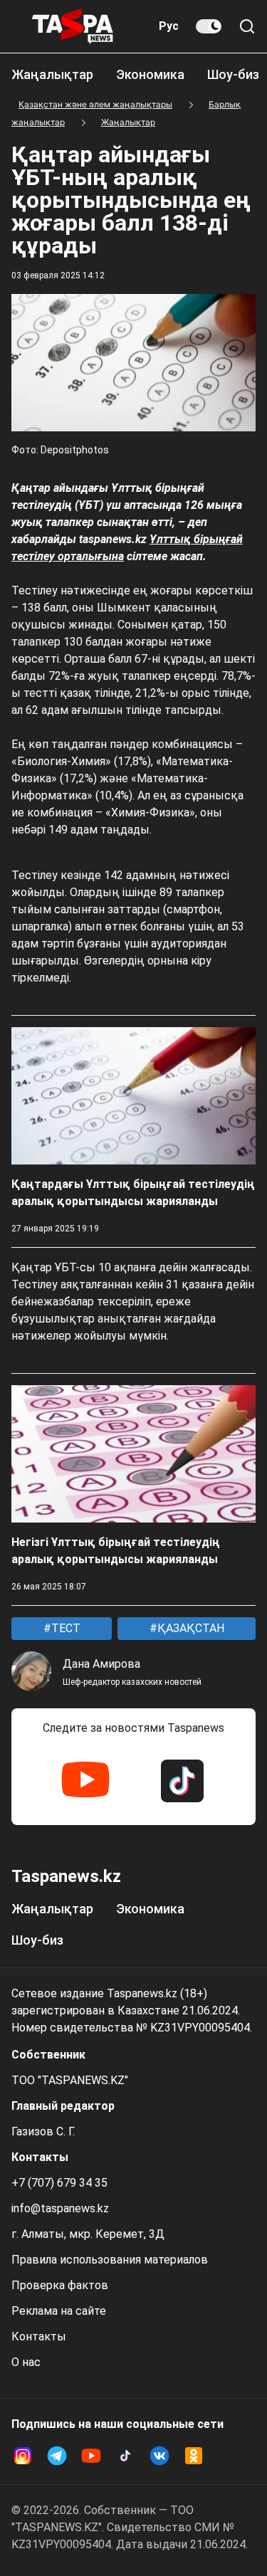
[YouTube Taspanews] (85, 1781)
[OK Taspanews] (194, 2456)
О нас (26, 2362)
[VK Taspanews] (159, 2456)
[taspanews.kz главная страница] (73, 26)
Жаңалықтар (52, 74)
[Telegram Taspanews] (57, 2456)
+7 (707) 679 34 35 (59, 2183)
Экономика (150, 74)
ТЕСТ (64, 1628)
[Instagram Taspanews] (23, 2456)
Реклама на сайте (59, 2311)
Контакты (39, 2336)
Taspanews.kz (66, 1876)
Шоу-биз (233, 74)
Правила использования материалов (110, 2260)
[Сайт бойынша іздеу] (247, 26)
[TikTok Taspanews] (182, 1781)
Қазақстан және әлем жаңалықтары (95, 104)
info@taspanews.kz (60, 2208)
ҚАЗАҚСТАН (189, 1628)
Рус (169, 26)
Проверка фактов (60, 2285)
